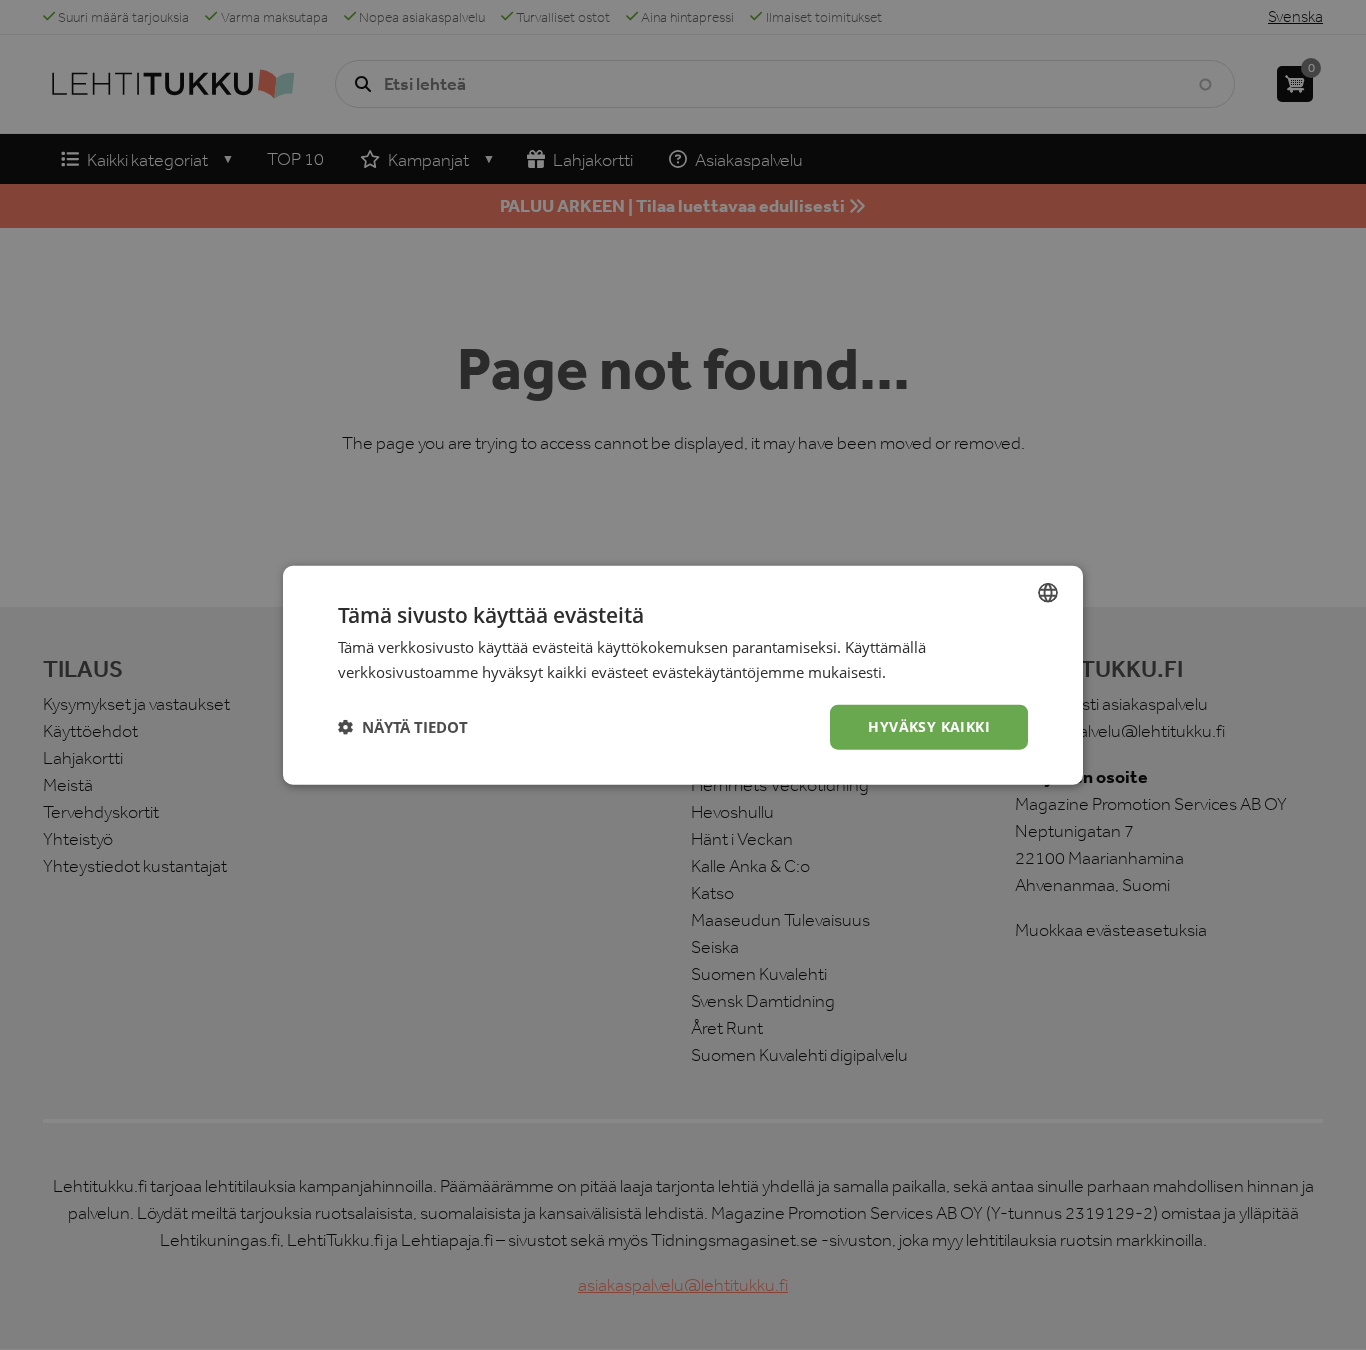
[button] (403, 727)
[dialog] (683, 675)
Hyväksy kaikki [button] (929, 726)
